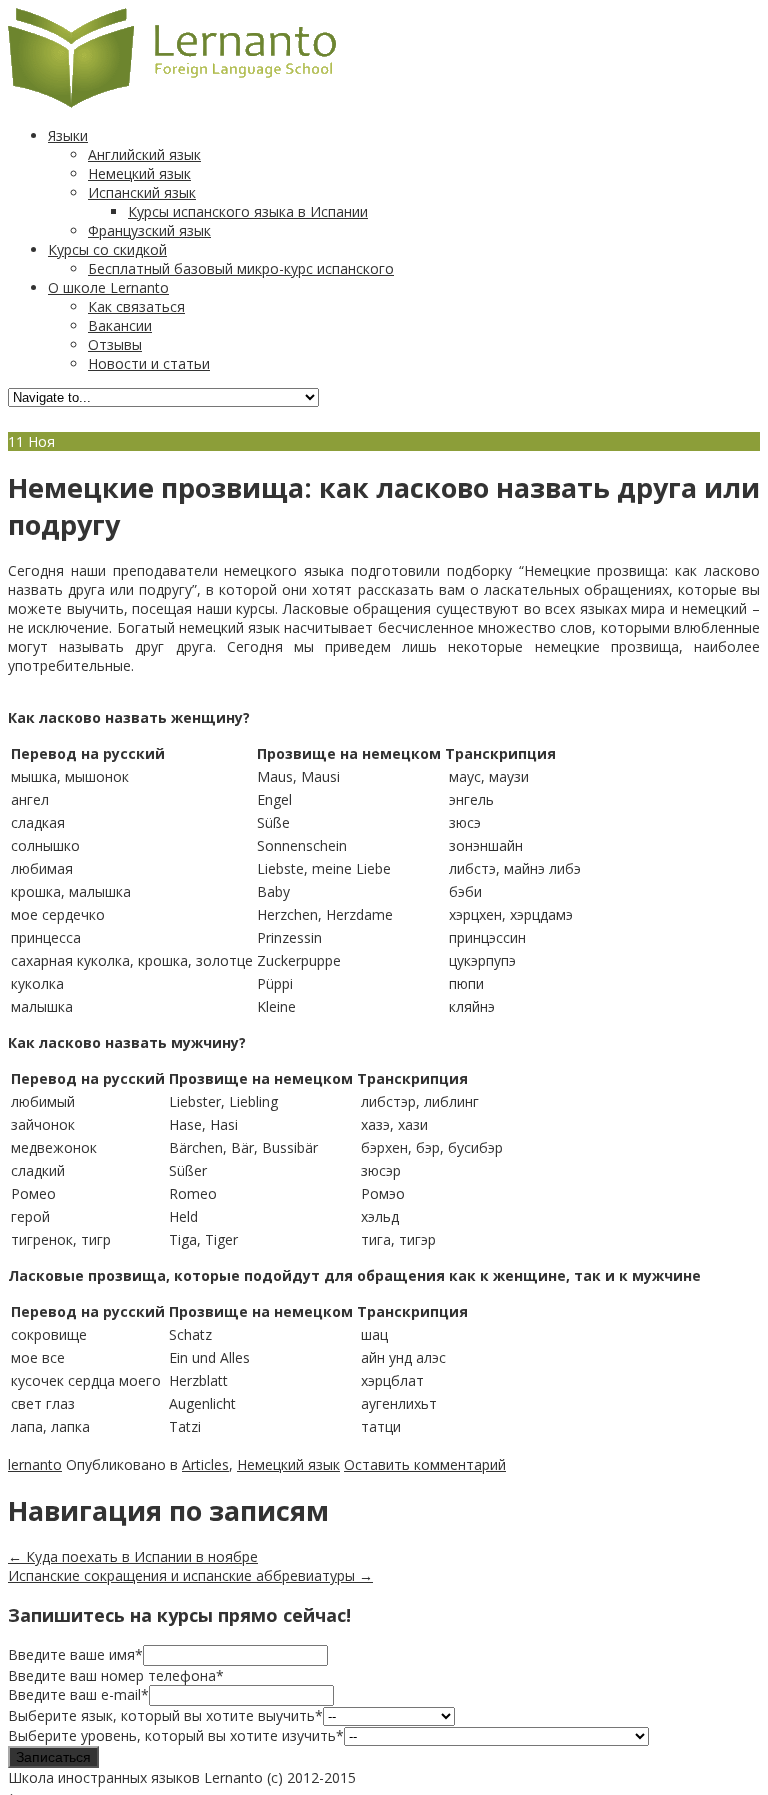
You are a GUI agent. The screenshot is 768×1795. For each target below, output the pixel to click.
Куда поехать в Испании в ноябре (133, 1556)
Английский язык (144, 154)
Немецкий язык (139, 173)
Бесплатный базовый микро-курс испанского (241, 268)
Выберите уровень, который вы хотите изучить (176, 1735)
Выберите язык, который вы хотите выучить (165, 1715)
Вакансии (120, 325)
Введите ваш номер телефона (116, 1675)
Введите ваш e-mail (78, 1694)
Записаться (53, 1757)
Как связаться (136, 306)
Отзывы (115, 344)
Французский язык (149, 230)
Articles (205, 1464)
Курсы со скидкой (107, 249)
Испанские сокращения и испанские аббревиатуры (190, 1575)
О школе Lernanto (108, 287)
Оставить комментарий (425, 1464)
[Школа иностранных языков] (172, 102)
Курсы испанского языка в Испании (248, 211)
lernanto (35, 1464)
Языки (68, 135)
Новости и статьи (149, 363)
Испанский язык (142, 192)
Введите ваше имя (75, 1654)
